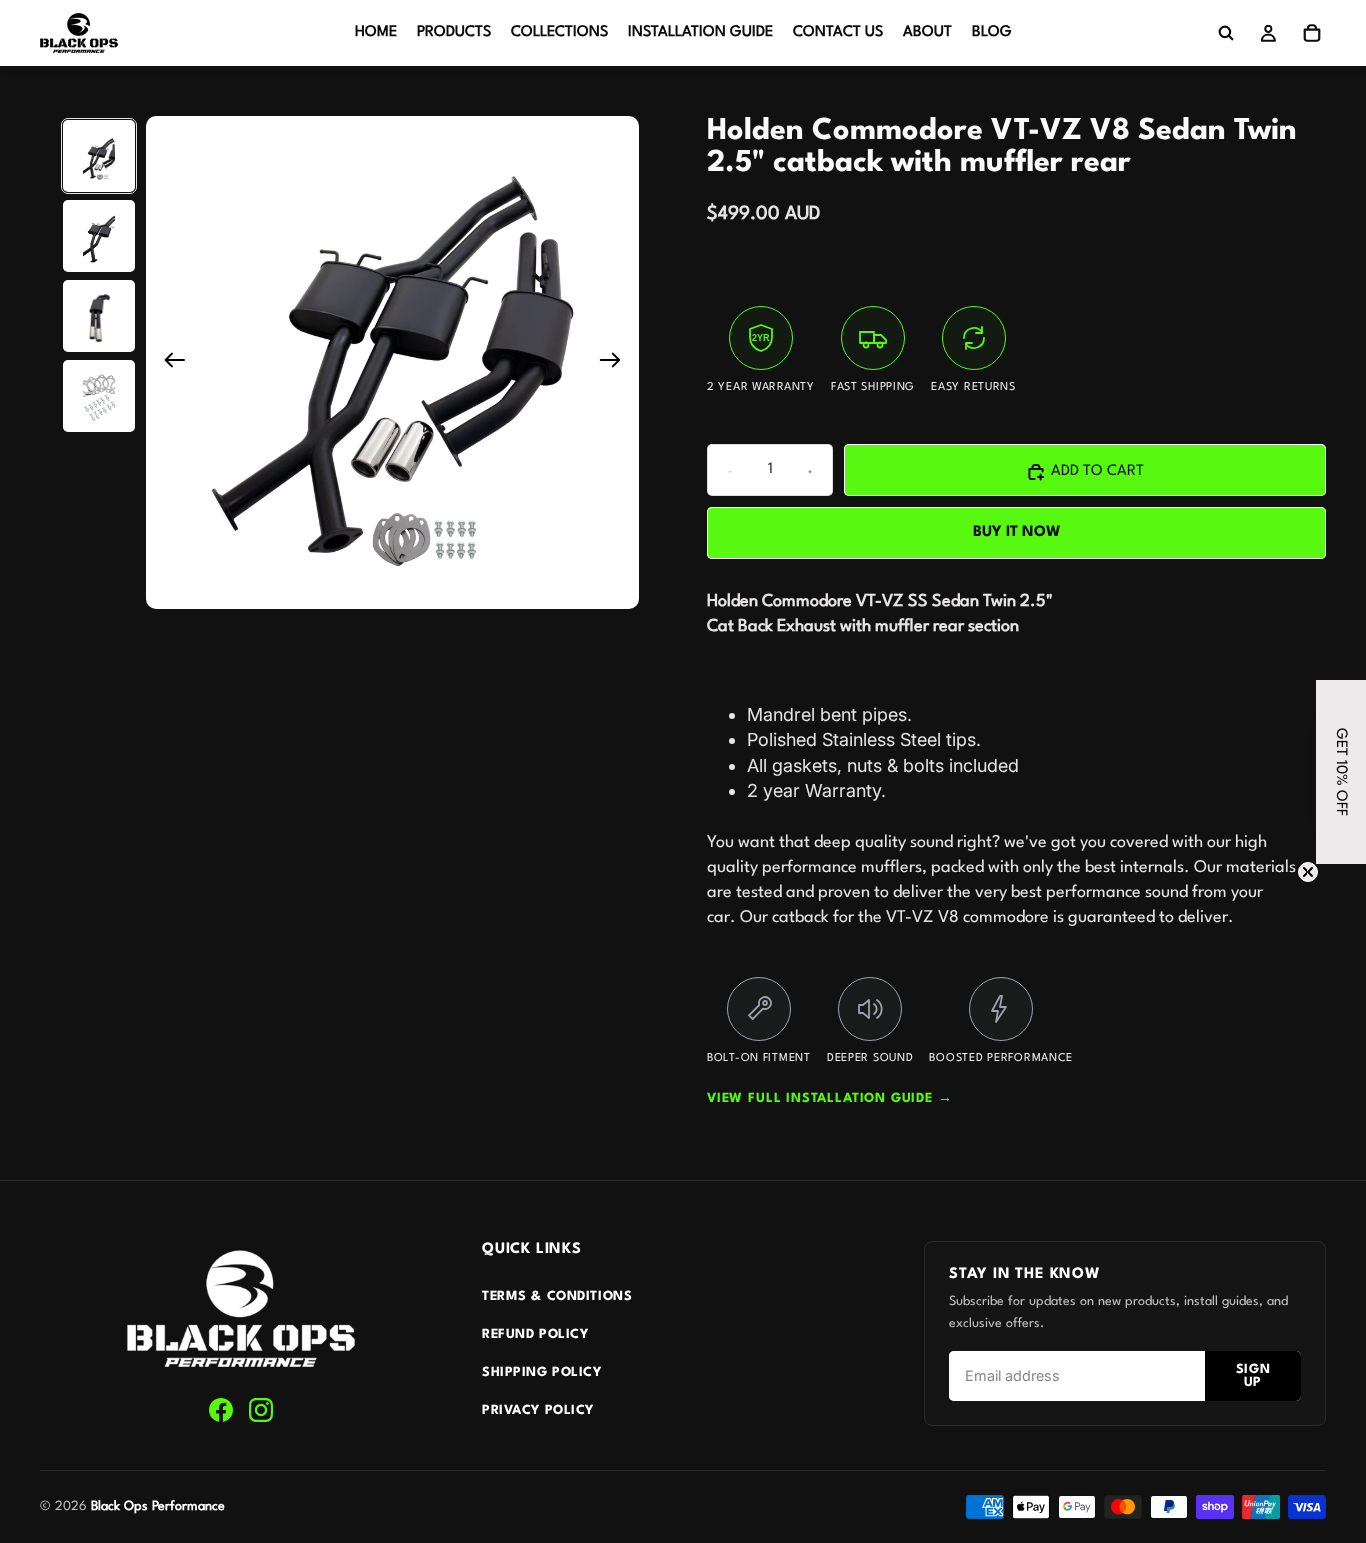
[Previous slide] (168, 363)
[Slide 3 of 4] (99, 316)
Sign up (1253, 1376)
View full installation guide (830, 1098)
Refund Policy (535, 1334)
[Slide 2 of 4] (99, 236)
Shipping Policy (542, 1372)
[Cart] (1312, 33)
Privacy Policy (538, 1410)
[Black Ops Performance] (241, 1310)
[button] (1341, 772)
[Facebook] (221, 1410)
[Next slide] (616, 363)
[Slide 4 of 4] (99, 396)
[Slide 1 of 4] (99, 156)
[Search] (1226, 33)
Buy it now (1017, 532)
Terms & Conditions (557, 1296)
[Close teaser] (1308, 872)
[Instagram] (261, 1410)
